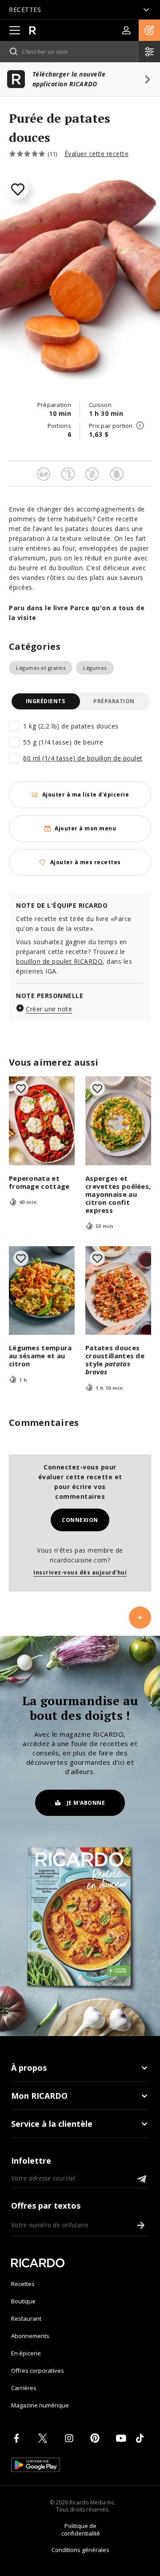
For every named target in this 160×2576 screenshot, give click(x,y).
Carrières (24, 2388)
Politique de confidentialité (81, 2530)
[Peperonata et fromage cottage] (42, 1121)
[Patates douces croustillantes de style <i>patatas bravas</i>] (118, 1291)
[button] (149, 30)
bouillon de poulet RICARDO (59, 961)
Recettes (23, 2284)
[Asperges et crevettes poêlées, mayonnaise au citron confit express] (118, 1121)
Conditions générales (80, 2550)
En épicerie (26, 2353)
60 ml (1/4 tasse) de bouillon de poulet (83, 758)
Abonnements (30, 2336)
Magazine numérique (40, 2405)
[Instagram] (71, 2438)
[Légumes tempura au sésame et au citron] (42, 1291)
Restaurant (26, 2318)
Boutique (23, 2301)
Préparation (114, 701)
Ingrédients (46, 701)
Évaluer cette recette (97, 154)
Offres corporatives (38, 2371)
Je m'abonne (86, 1803)
